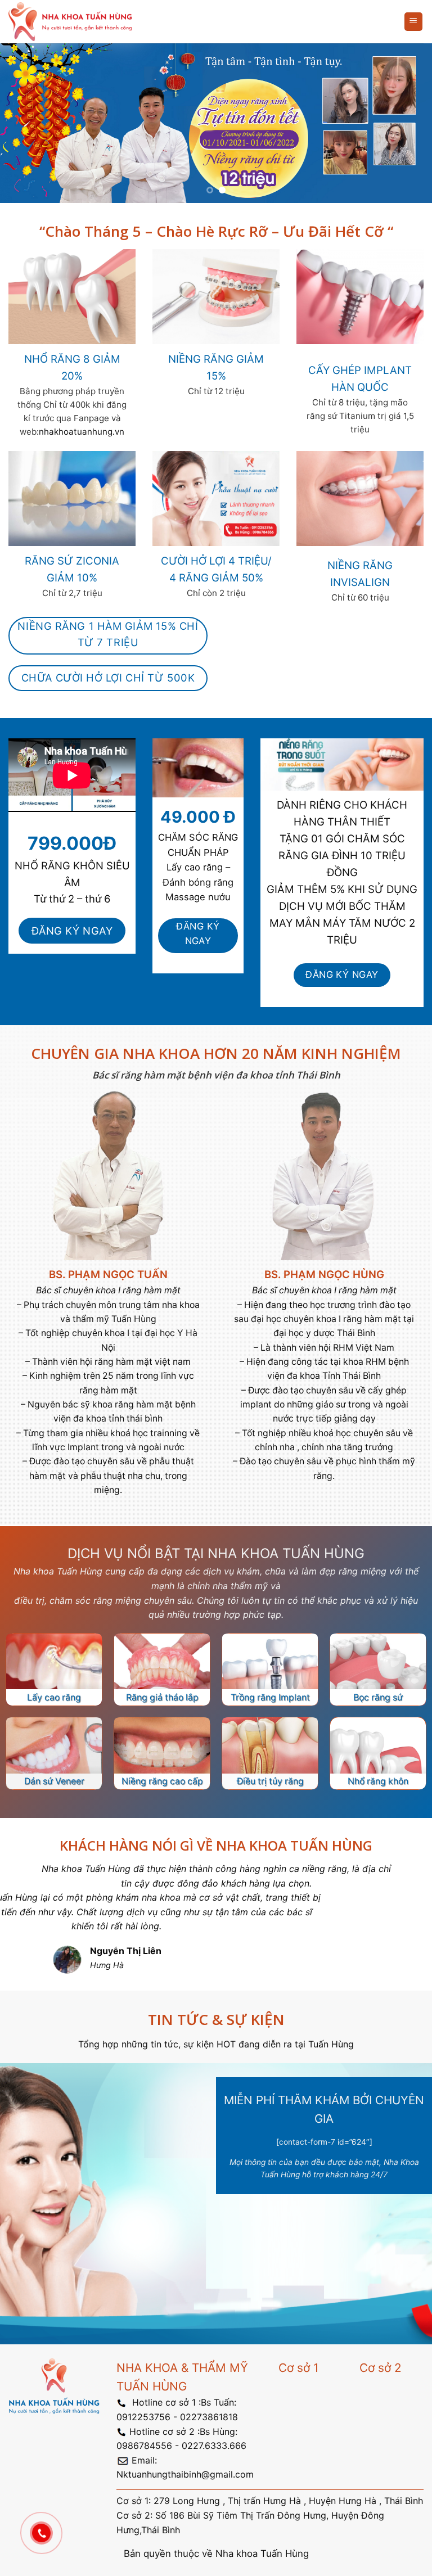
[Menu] (414, 22)
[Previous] (23, 123)
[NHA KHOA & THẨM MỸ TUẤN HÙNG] (70, 22)
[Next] (409, 123)
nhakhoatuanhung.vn (82, 432)
